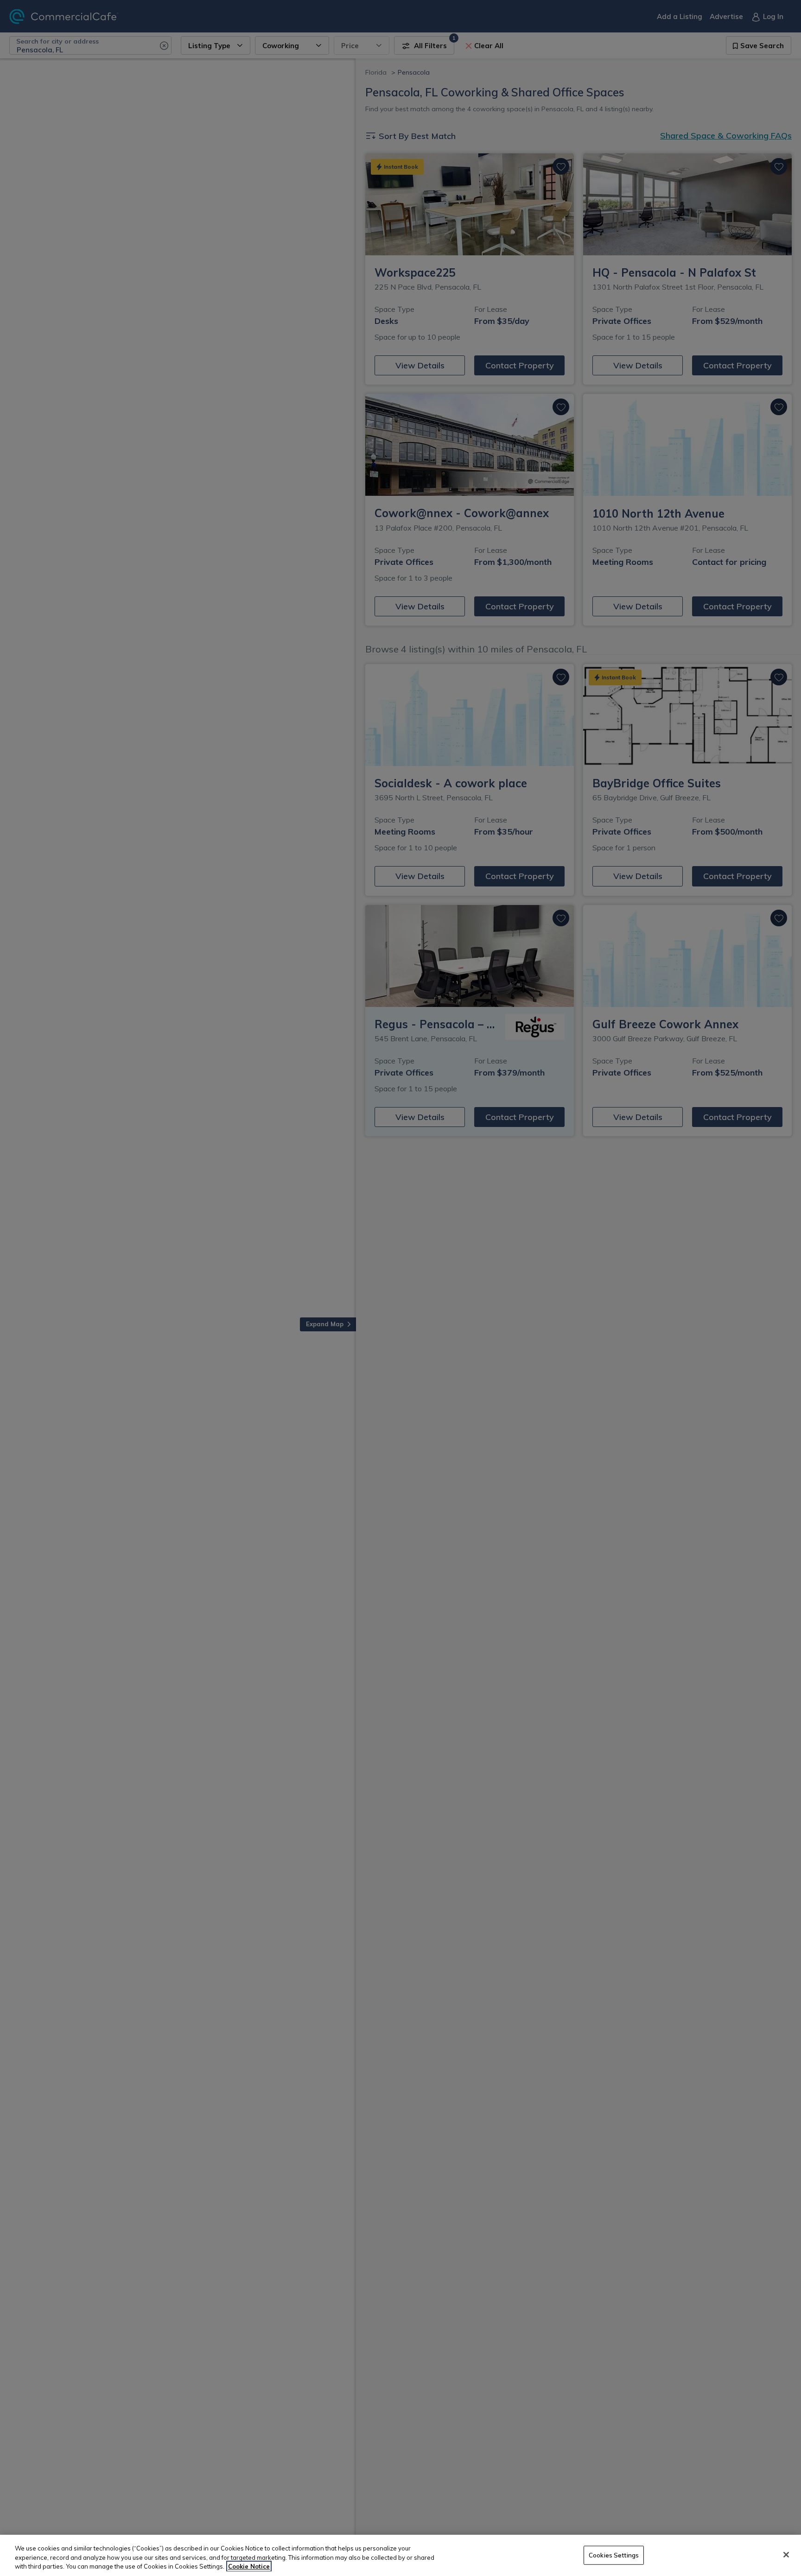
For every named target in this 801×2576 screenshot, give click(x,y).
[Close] (786, 2555)
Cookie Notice (249, 2566)
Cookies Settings (614, 2555)
